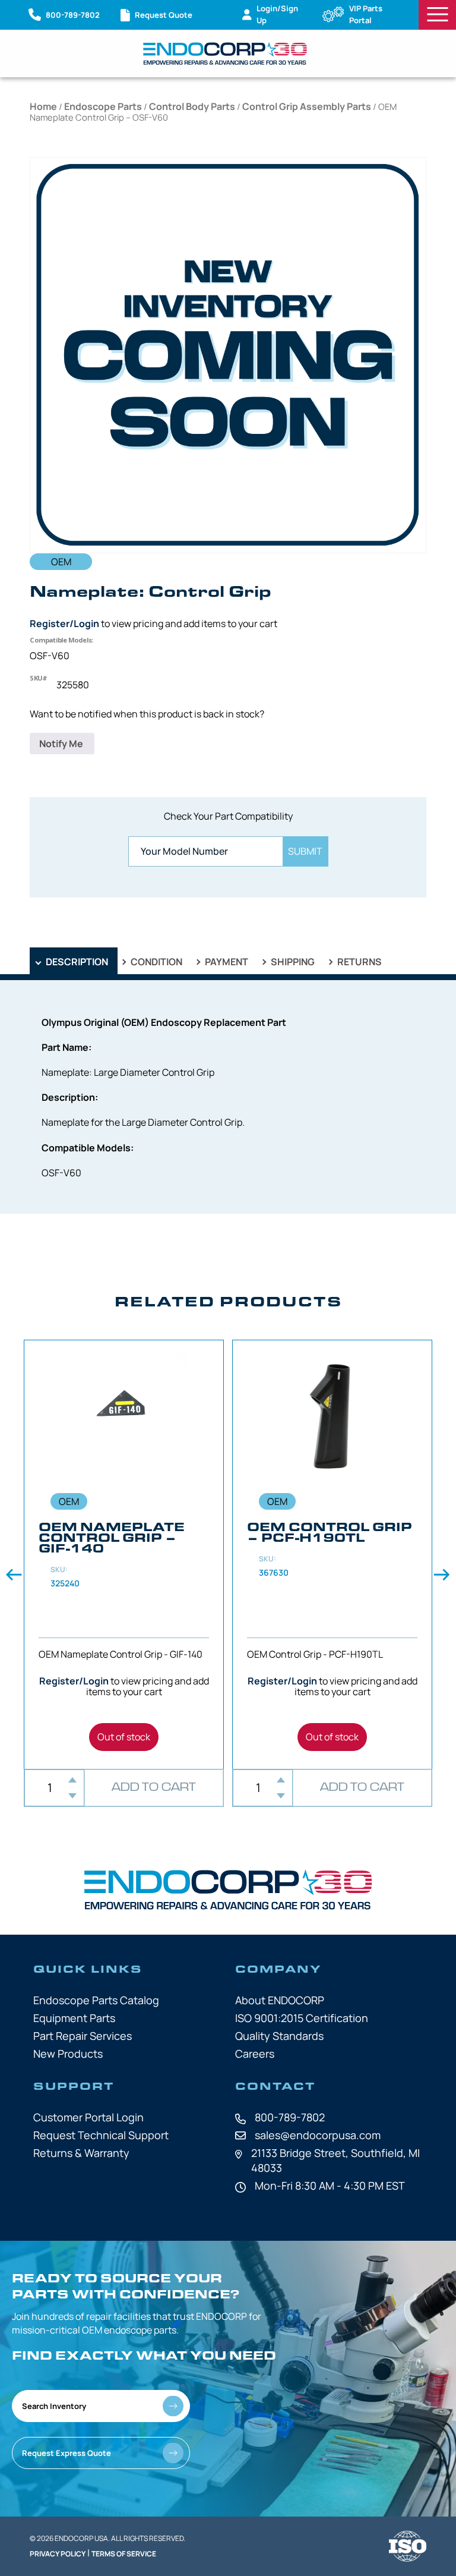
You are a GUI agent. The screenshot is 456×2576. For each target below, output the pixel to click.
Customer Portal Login (88, 2117)
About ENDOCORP (280, 2000)
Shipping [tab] (292, 962)
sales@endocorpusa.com (318, 2135)
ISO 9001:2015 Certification (302, 2018)
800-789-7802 (290, 2117)
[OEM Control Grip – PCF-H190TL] (332, 1554)
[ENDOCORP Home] (225, 53)
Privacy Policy (58, 2554)
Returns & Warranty (81, 2153)
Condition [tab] (156, 962)
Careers (255, 2054)
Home (43, 106)
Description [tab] (76, 962)
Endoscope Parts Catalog (96, 2000)
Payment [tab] (226, 962)
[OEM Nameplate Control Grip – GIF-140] (124, 1554)
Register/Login (64, 623)
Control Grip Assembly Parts (307, 106)
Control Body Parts (192, 106)
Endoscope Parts (103, 106)
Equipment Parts (74, 2018)
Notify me (62, 744)
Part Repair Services (83, 2036)
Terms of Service (124, 2554)
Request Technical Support (101, 2135)
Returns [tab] (359, 962)
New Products (68, 2054)
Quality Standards (279, 2036)
